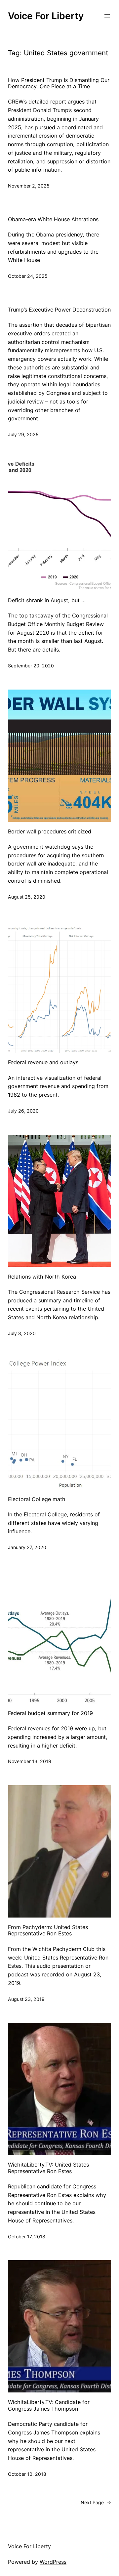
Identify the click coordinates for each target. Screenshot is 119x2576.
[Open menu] (107, 16)
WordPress (53, 2562)
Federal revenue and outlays (43, 1062)
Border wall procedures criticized (50, 832)
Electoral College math (37, 1499)
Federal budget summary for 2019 (50, 1713)
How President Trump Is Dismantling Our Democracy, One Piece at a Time (59, 83)
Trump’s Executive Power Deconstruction (59, 310)
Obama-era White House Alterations (53, 219)
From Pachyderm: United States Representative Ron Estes (48, 1930)
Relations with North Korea (42, 1277)
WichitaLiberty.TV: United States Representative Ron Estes (48, 2168)
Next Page (96, 2502)
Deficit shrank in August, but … (47, 600)
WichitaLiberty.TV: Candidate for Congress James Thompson (49, 2405)
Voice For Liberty (46, 16)
